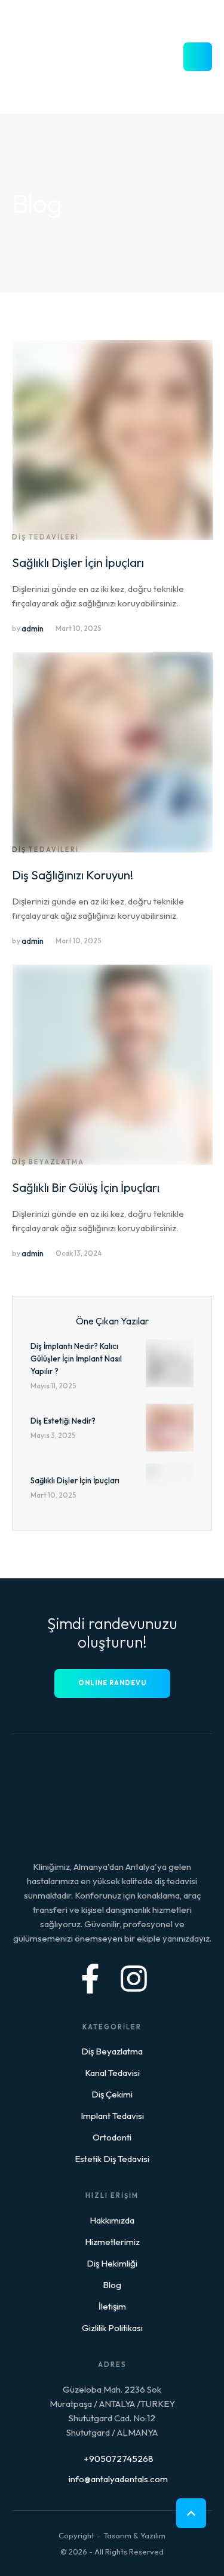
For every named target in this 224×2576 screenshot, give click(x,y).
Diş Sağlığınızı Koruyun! (73, 875)
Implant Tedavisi (112, 2116)
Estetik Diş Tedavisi (112, 2159)
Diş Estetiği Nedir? (63, 1421)
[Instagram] (134, 1979)
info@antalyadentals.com (118, 2479)
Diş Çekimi (112, 2094)
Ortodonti (112, 2137)
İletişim (112, 2306)
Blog (112, 2285)
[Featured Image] (113, 537)
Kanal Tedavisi (112, 2073)
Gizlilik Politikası (112, 2328)
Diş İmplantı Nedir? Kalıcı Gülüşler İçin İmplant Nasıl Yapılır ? (76, 1358)
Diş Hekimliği (112, 2263)
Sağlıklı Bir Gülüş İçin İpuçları (86, 1187)
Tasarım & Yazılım (134, 2535)
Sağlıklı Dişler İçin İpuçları (78, 562)
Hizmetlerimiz (112, 2242)
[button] (191, 2513)
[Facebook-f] (90, 1979)
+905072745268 (119, 2459)
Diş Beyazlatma (112, 2051)
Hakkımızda (112, 2220)
